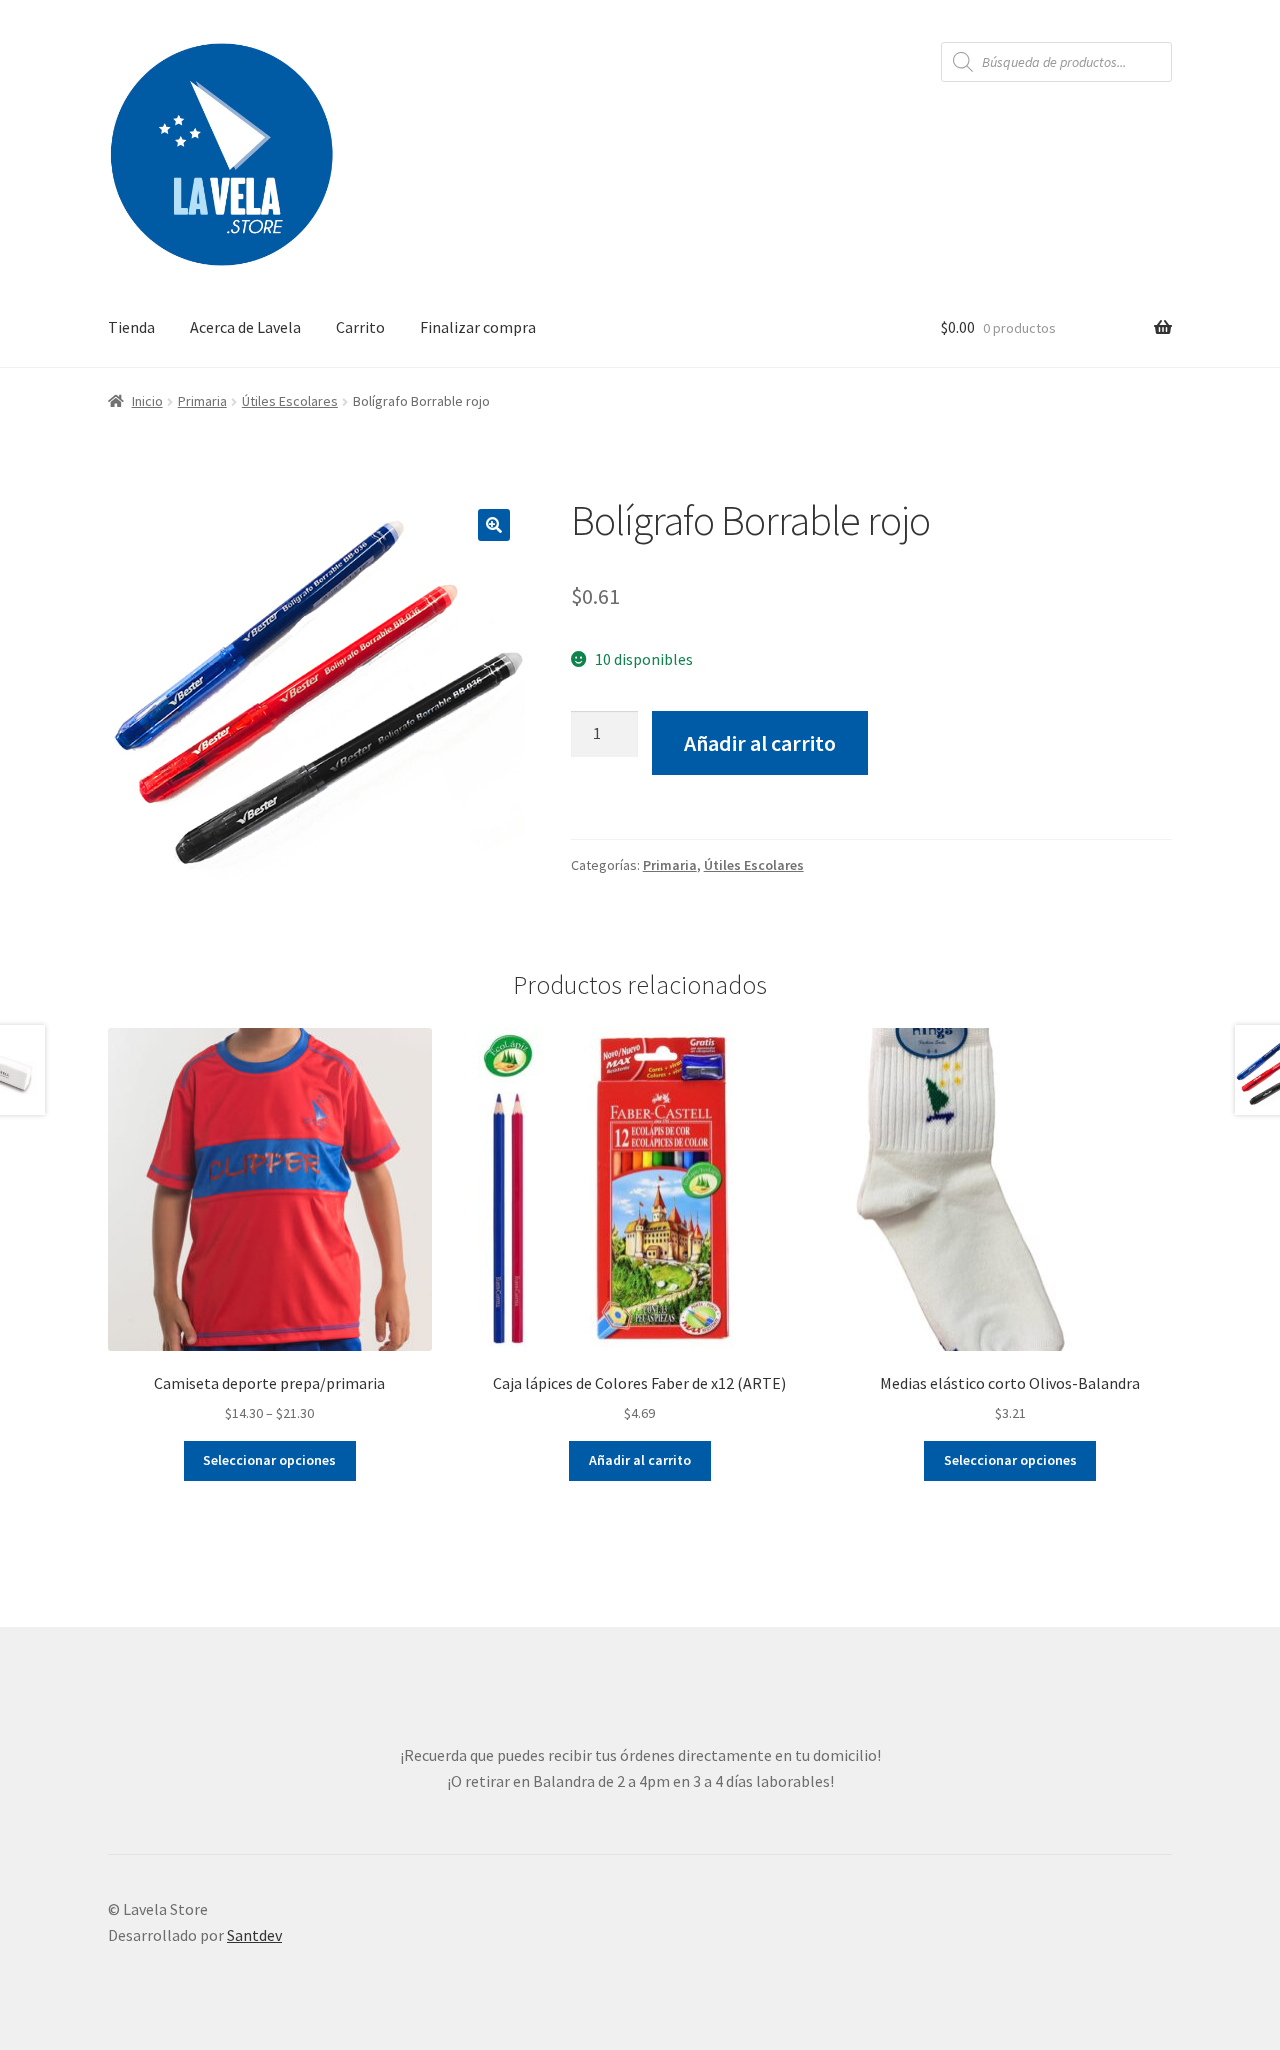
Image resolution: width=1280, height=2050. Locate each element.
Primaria (202, 401)
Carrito (360, 327)
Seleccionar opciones (269, 1460)
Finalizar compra (478, 327)
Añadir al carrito (760, 743)
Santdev (254, 1935)
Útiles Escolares (290, 401)
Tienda (131, 327)
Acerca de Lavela (245, 327)
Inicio (147, 401)
